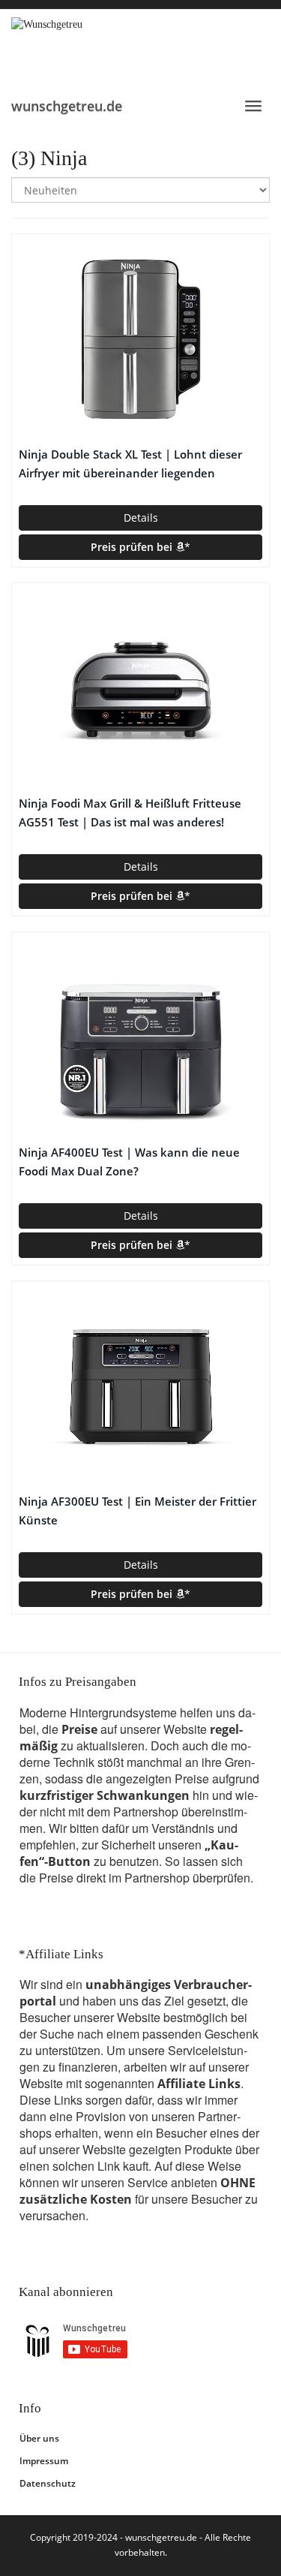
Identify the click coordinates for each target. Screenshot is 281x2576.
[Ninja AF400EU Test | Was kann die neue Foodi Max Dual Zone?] (140, 1037)
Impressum (44, 2461)
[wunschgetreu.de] (140, 48)
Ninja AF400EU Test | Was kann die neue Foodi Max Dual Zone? (129, 1162)
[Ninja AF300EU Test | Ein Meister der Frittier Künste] (140, 1386)
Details (141, 518)
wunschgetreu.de (67, 106)
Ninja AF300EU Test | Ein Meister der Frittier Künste (138, 1511)
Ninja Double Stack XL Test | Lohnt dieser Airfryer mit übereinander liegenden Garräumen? (130, 465)
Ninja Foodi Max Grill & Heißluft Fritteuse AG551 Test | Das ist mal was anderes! (130, 813)
